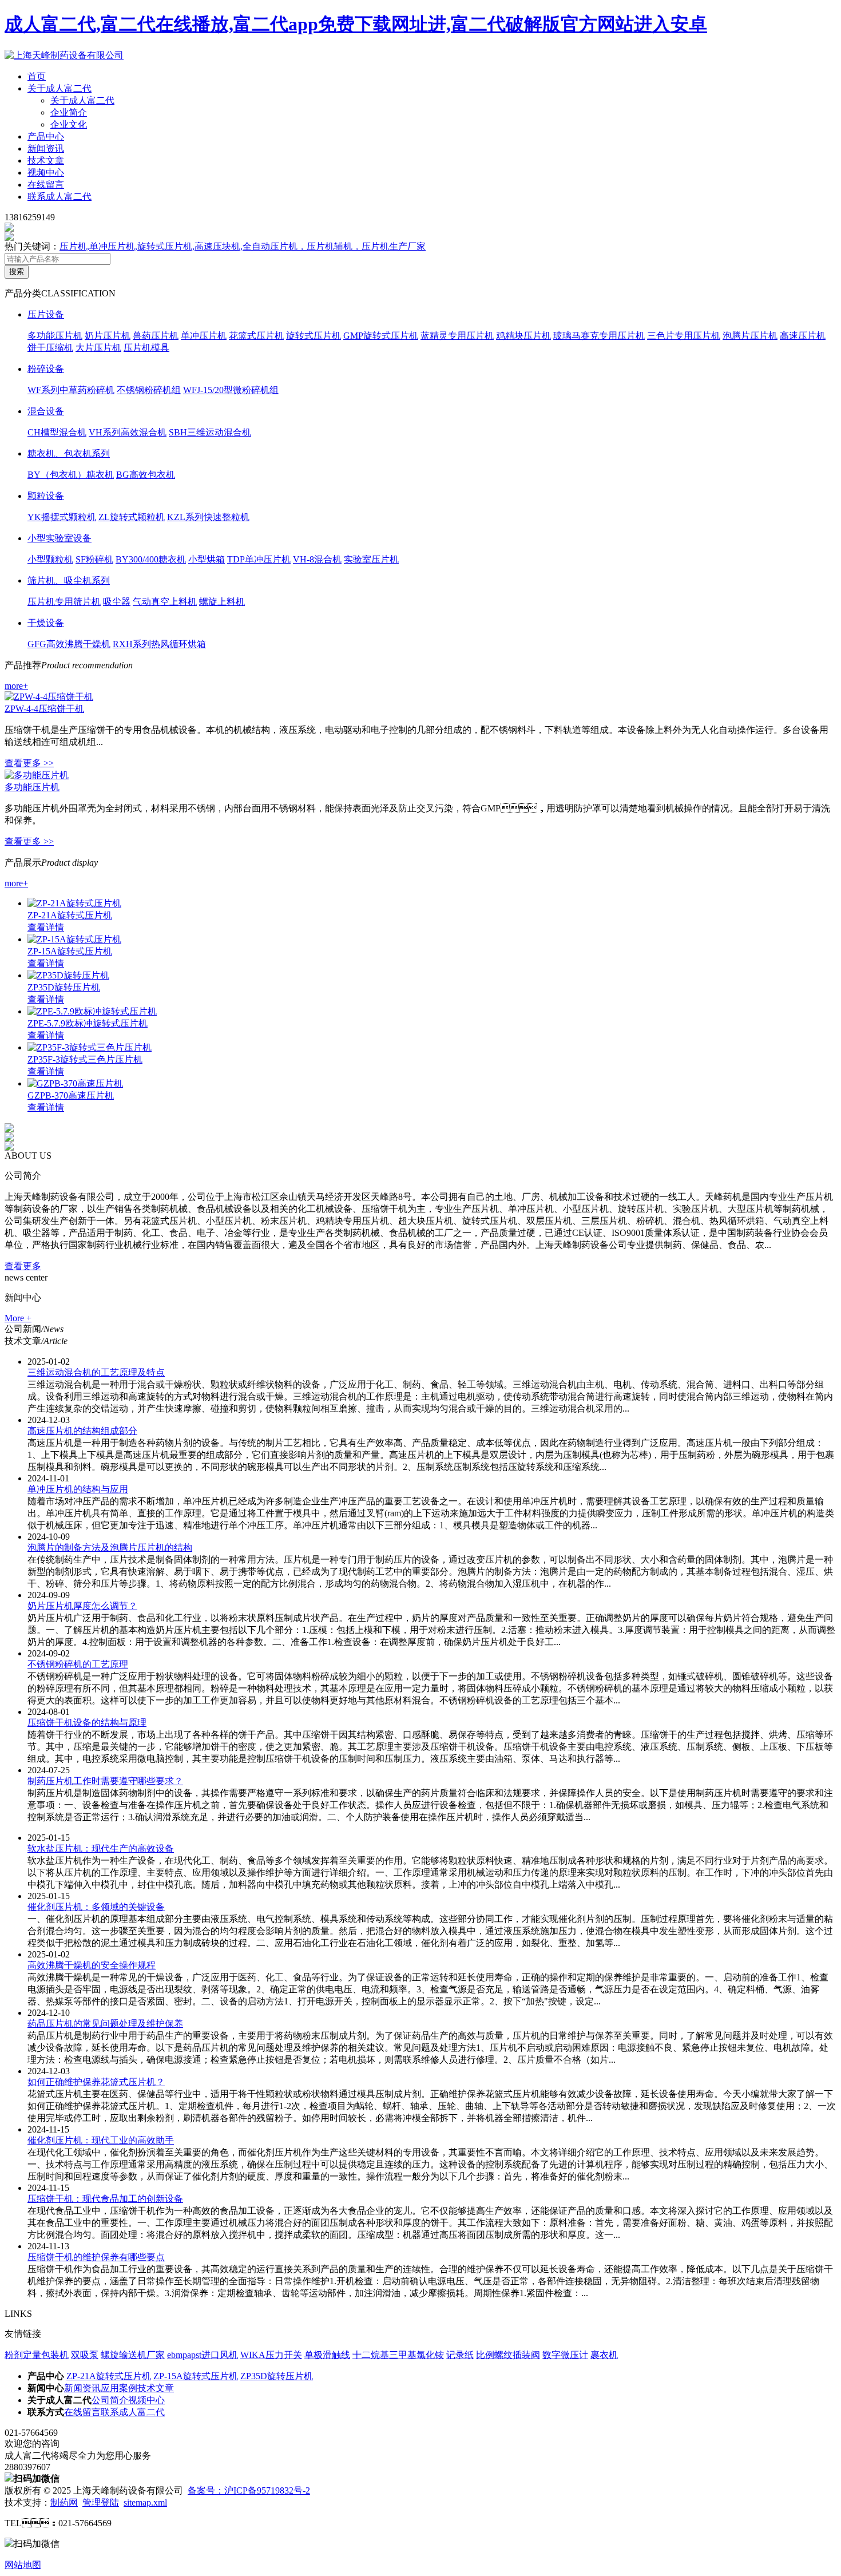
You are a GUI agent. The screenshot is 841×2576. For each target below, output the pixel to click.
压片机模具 (146, 348)
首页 (37, 76)
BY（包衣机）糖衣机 (71, 475)
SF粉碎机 (94, 559)
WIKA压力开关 (271, 2355)
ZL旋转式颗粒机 (132, 517)
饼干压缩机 (50, 348)
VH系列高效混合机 (128, 432)
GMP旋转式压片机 (381, 336)
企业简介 (69, 112)
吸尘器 (117, 602)
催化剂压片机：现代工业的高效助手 (101, 2140)
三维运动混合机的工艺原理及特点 (96, 1372)
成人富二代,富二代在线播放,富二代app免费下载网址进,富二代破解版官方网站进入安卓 (356, 24)
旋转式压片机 (314, 336)
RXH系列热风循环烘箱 (159, 644)
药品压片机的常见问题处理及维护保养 (105, 2024)
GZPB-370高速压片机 (71, 1095)
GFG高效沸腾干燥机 (69, 644)
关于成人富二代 (59, 88)
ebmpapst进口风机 (203, 2355)
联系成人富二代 (59, 197)
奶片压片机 (108, 336)
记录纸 (460, 2355)
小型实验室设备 (59, 538)
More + (18, 1318)
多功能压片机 (55, 336)
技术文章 (46, 160)
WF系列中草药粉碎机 (71, 390)
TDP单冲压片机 (259, 559)
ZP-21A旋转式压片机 (70, 915)
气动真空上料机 (165, 602)
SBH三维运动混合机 (210, 432)
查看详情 (46, 927)
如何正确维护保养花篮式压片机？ (96, 2082)
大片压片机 (98, 348)
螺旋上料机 (222, 602)
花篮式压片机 (256, 336)
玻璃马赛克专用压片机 (599, 336)
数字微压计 (565, 2355)
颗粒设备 (46, 496)
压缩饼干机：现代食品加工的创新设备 (105, 2199)
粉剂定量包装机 (37, 2355)
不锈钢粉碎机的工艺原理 (78, 1664)
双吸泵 (85, 2355)
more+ (16, 686)
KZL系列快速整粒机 (208, 517)
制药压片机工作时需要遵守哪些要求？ (105, 1781)
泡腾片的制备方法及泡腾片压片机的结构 (110, 1547)
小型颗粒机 (50, 559)
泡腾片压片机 (750, 336)
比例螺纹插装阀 (508, 2355)
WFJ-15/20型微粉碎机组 (231, 390)
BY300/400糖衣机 (151, 559)
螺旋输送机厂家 (133, 2355)
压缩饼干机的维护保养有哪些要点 (96, 2257)
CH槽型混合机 (57, 432)
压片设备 (46, 314)
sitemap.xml (145, 2502)
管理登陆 (101, 2502)
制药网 (64, 2502)
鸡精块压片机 (523, 336)
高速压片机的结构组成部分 (82, 1431)
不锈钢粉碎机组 (149, 390)
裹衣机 (604, 2355)
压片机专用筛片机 (64, 602)
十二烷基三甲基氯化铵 (398, 2355)
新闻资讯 (46, 148)
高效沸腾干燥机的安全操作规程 (92, 1965)
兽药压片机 (156, 336)
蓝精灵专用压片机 (457, 336)
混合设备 (46, 411)
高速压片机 (803, 336)
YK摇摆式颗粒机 (62, 517)
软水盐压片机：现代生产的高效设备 (101, 1848)
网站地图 (23, 2565)
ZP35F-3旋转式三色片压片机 (85, 1059)
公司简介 (110, 2400)
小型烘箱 (207, 559)
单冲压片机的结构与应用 (78, 1489)
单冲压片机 (204, 336)
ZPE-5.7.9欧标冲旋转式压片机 (88, 1023)
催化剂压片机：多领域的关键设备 (96, 1907)
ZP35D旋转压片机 (64, 987)
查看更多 (23, 1266)
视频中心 (46, 173)
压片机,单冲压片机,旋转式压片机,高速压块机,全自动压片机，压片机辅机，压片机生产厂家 (243, 246)
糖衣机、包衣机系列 (69, 453)
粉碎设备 (46, 369)
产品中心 (46, 136)
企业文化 (69, 124)
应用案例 (119, 2388)
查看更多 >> (29, 763)
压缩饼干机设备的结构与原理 (87, 1723)
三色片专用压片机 (684, 336)
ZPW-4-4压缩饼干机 (44, 709)
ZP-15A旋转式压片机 (70, 951)
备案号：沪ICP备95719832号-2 (249, 2490)
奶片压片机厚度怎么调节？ (82, 1606)
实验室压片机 (371, 559)
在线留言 (46, 185)
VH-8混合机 (317, 559)
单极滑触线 (327, 2355)
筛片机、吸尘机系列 (69, 580)
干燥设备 (46, 623)
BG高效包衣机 (146, 475)
